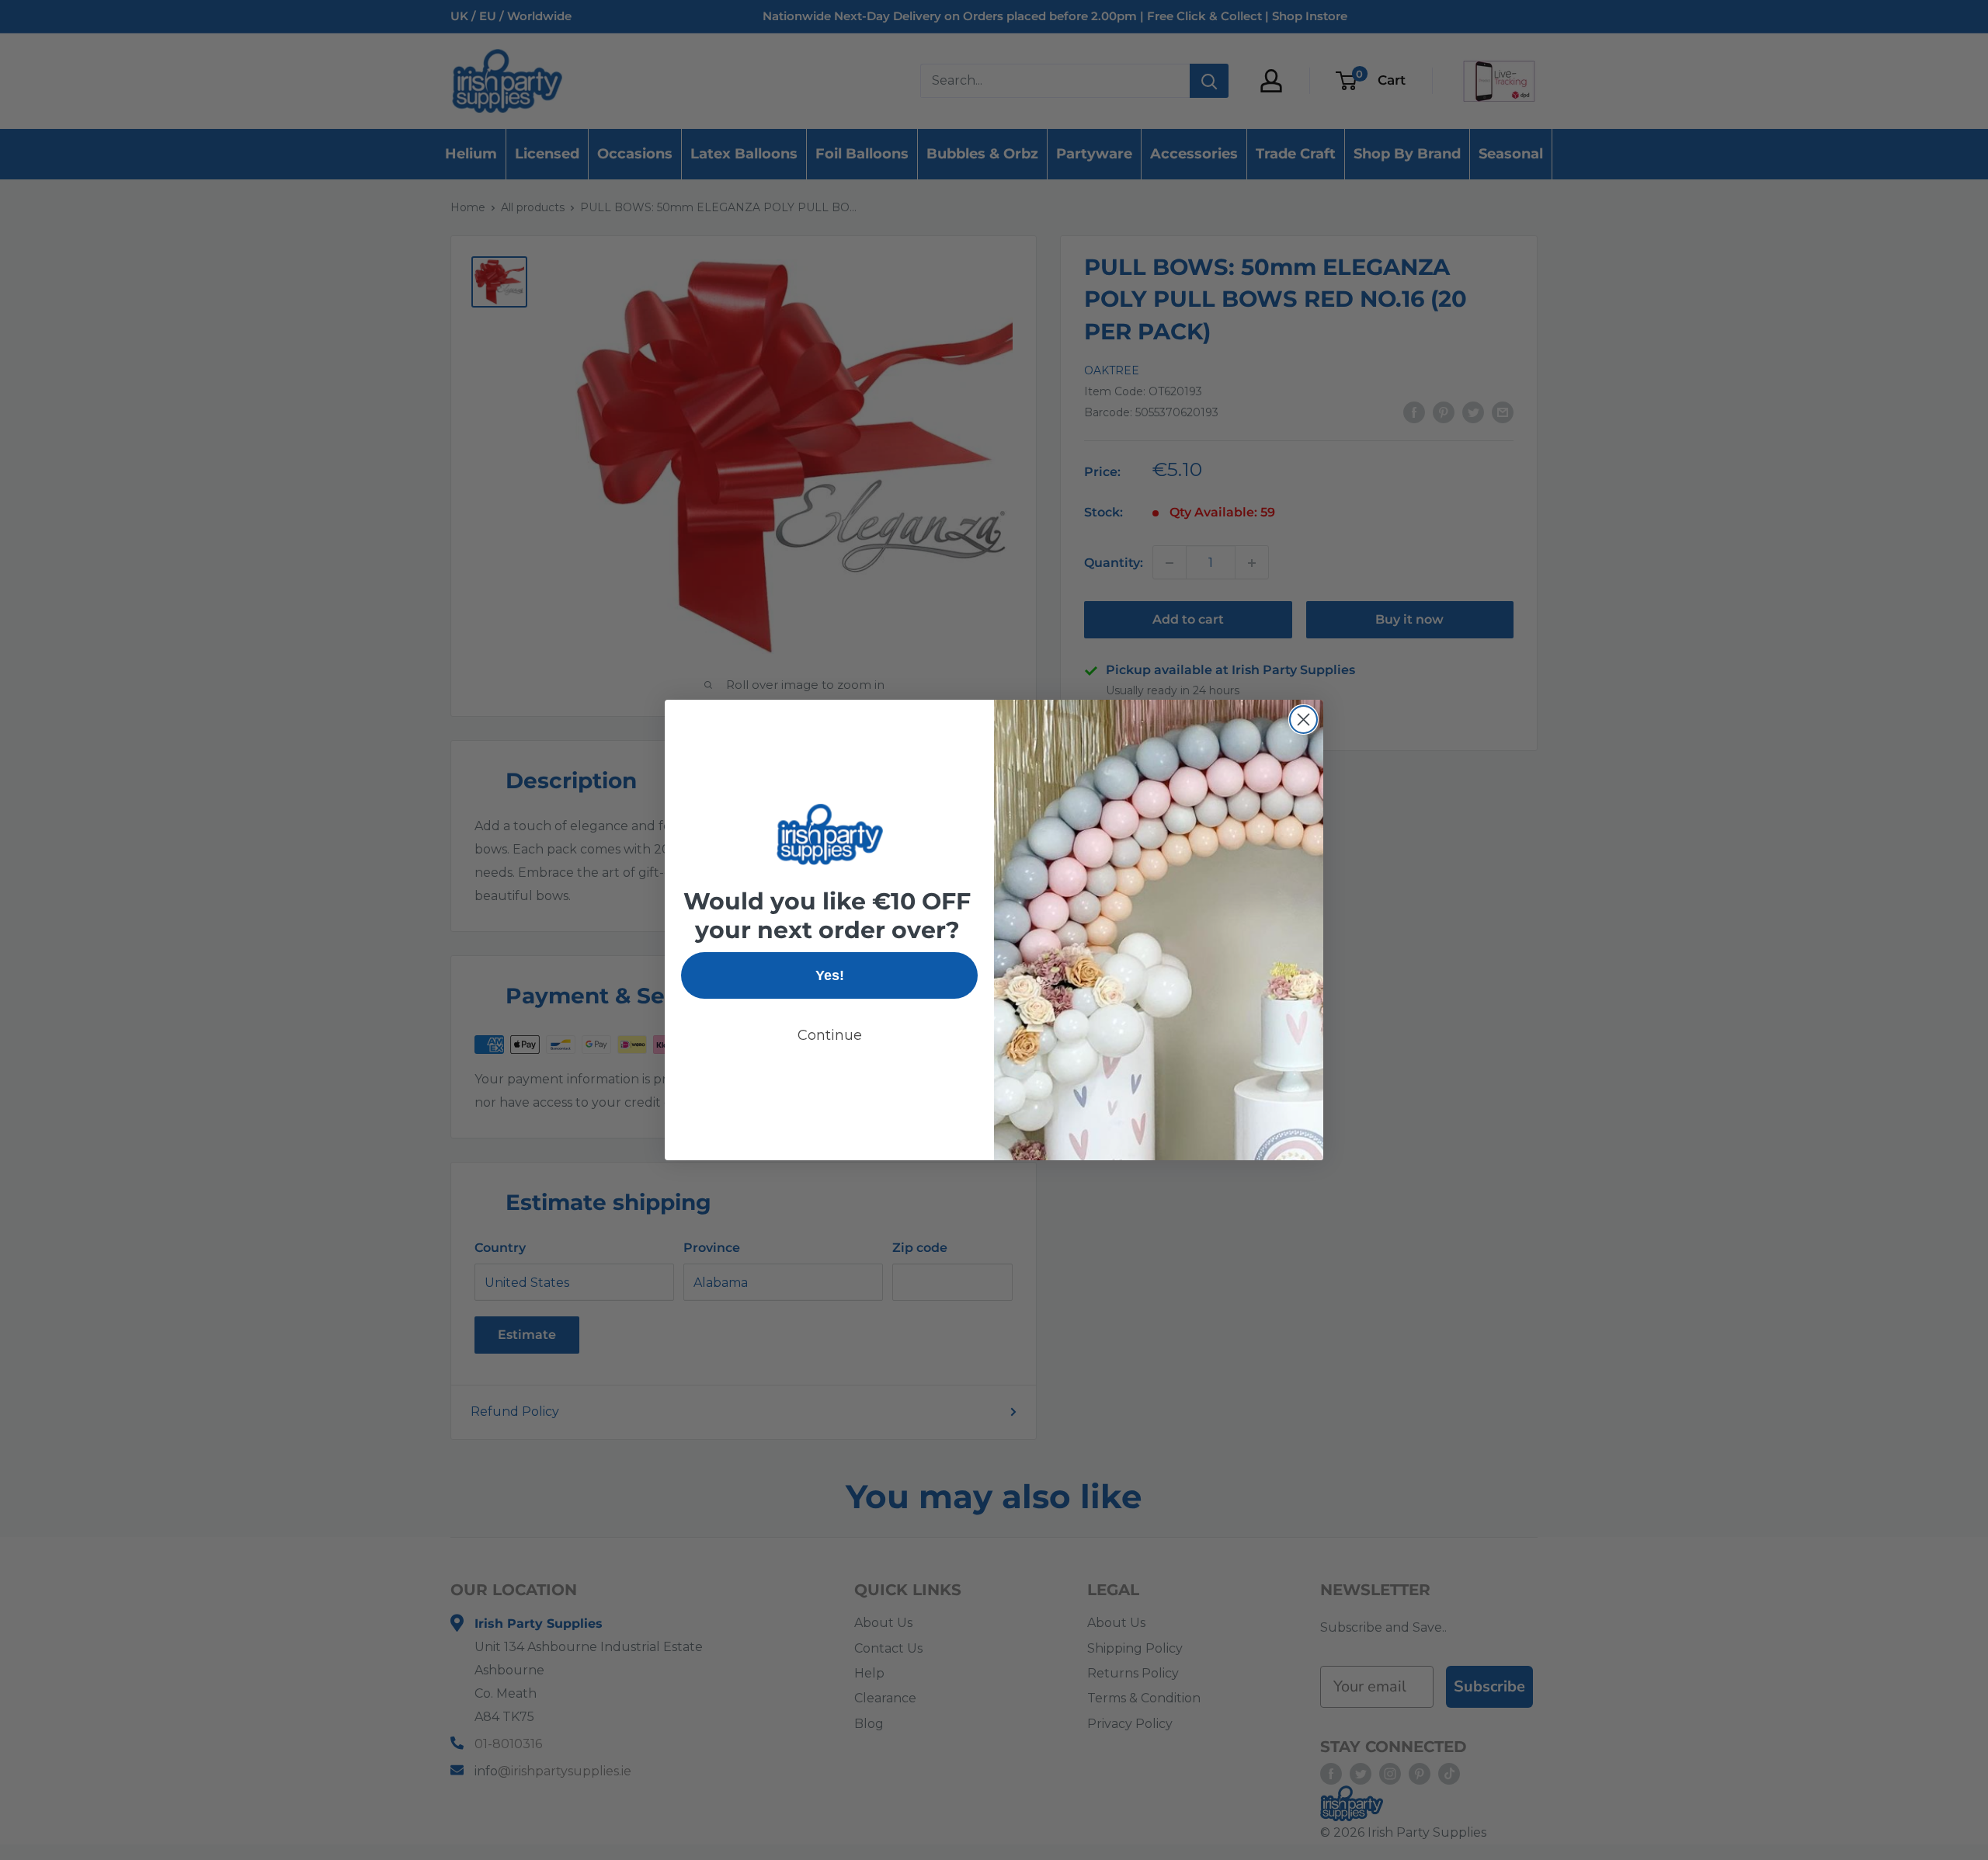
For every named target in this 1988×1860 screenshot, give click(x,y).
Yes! (830, 975)
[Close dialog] (1303, 720)
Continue (830, 1035)
